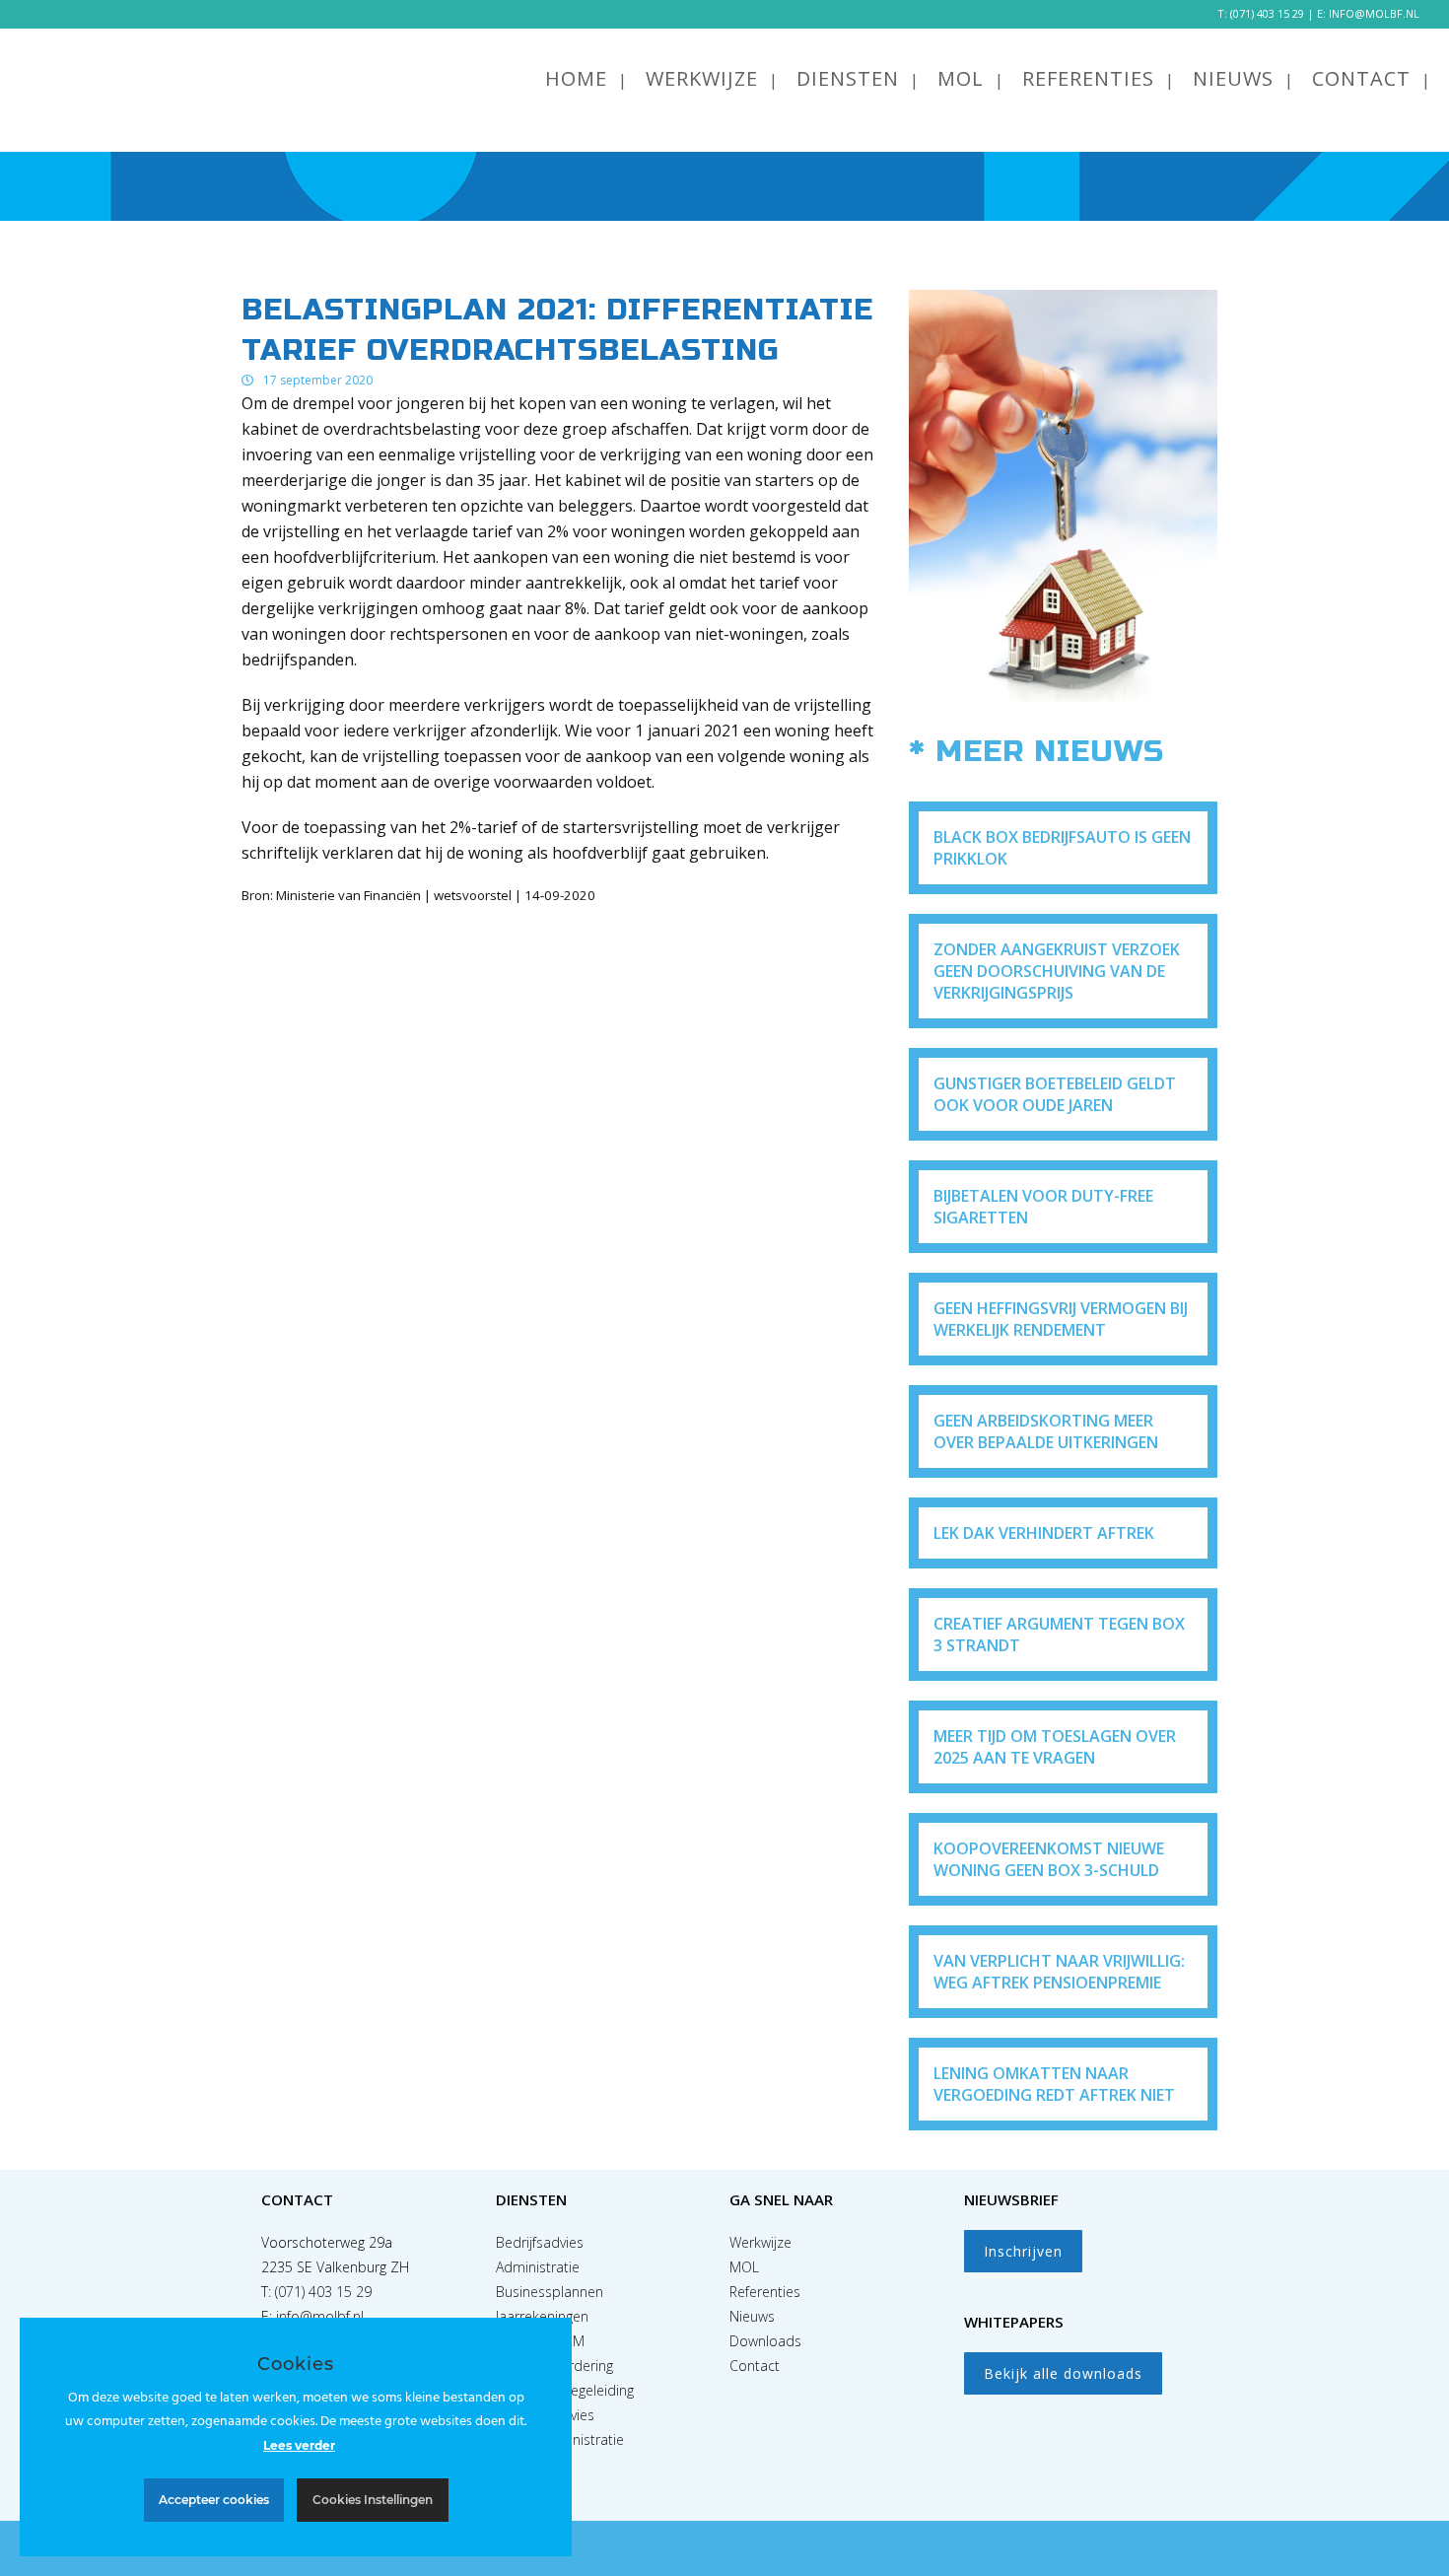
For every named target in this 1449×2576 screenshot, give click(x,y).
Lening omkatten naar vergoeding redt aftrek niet (1054, 2084)
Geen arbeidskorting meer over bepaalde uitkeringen (1046, 1431)
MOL (744, 2267)
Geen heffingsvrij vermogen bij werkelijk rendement (1061, 1319)
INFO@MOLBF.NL (1374, 13)
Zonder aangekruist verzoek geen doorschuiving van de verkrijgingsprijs (1057, 971)
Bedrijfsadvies (540, 2242)
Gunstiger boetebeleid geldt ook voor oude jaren (1055, 1094)
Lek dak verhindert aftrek (1044, 1533)
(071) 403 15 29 (1267, 13)
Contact (755, 2366)
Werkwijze (760, 2242)
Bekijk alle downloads (1063, 2373)
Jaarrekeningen (542, 2316)
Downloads (765, 2341)
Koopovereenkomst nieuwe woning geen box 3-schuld (1049, 1859)
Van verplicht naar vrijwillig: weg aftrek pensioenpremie (1059, 1972)
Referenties (765, 2292)
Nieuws (752, 2316)
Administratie (538, 2267)
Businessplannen (550, 2292)
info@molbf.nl (320, 2316)
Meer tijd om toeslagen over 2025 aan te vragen (1055, 1747)
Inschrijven (1023, 2251)
